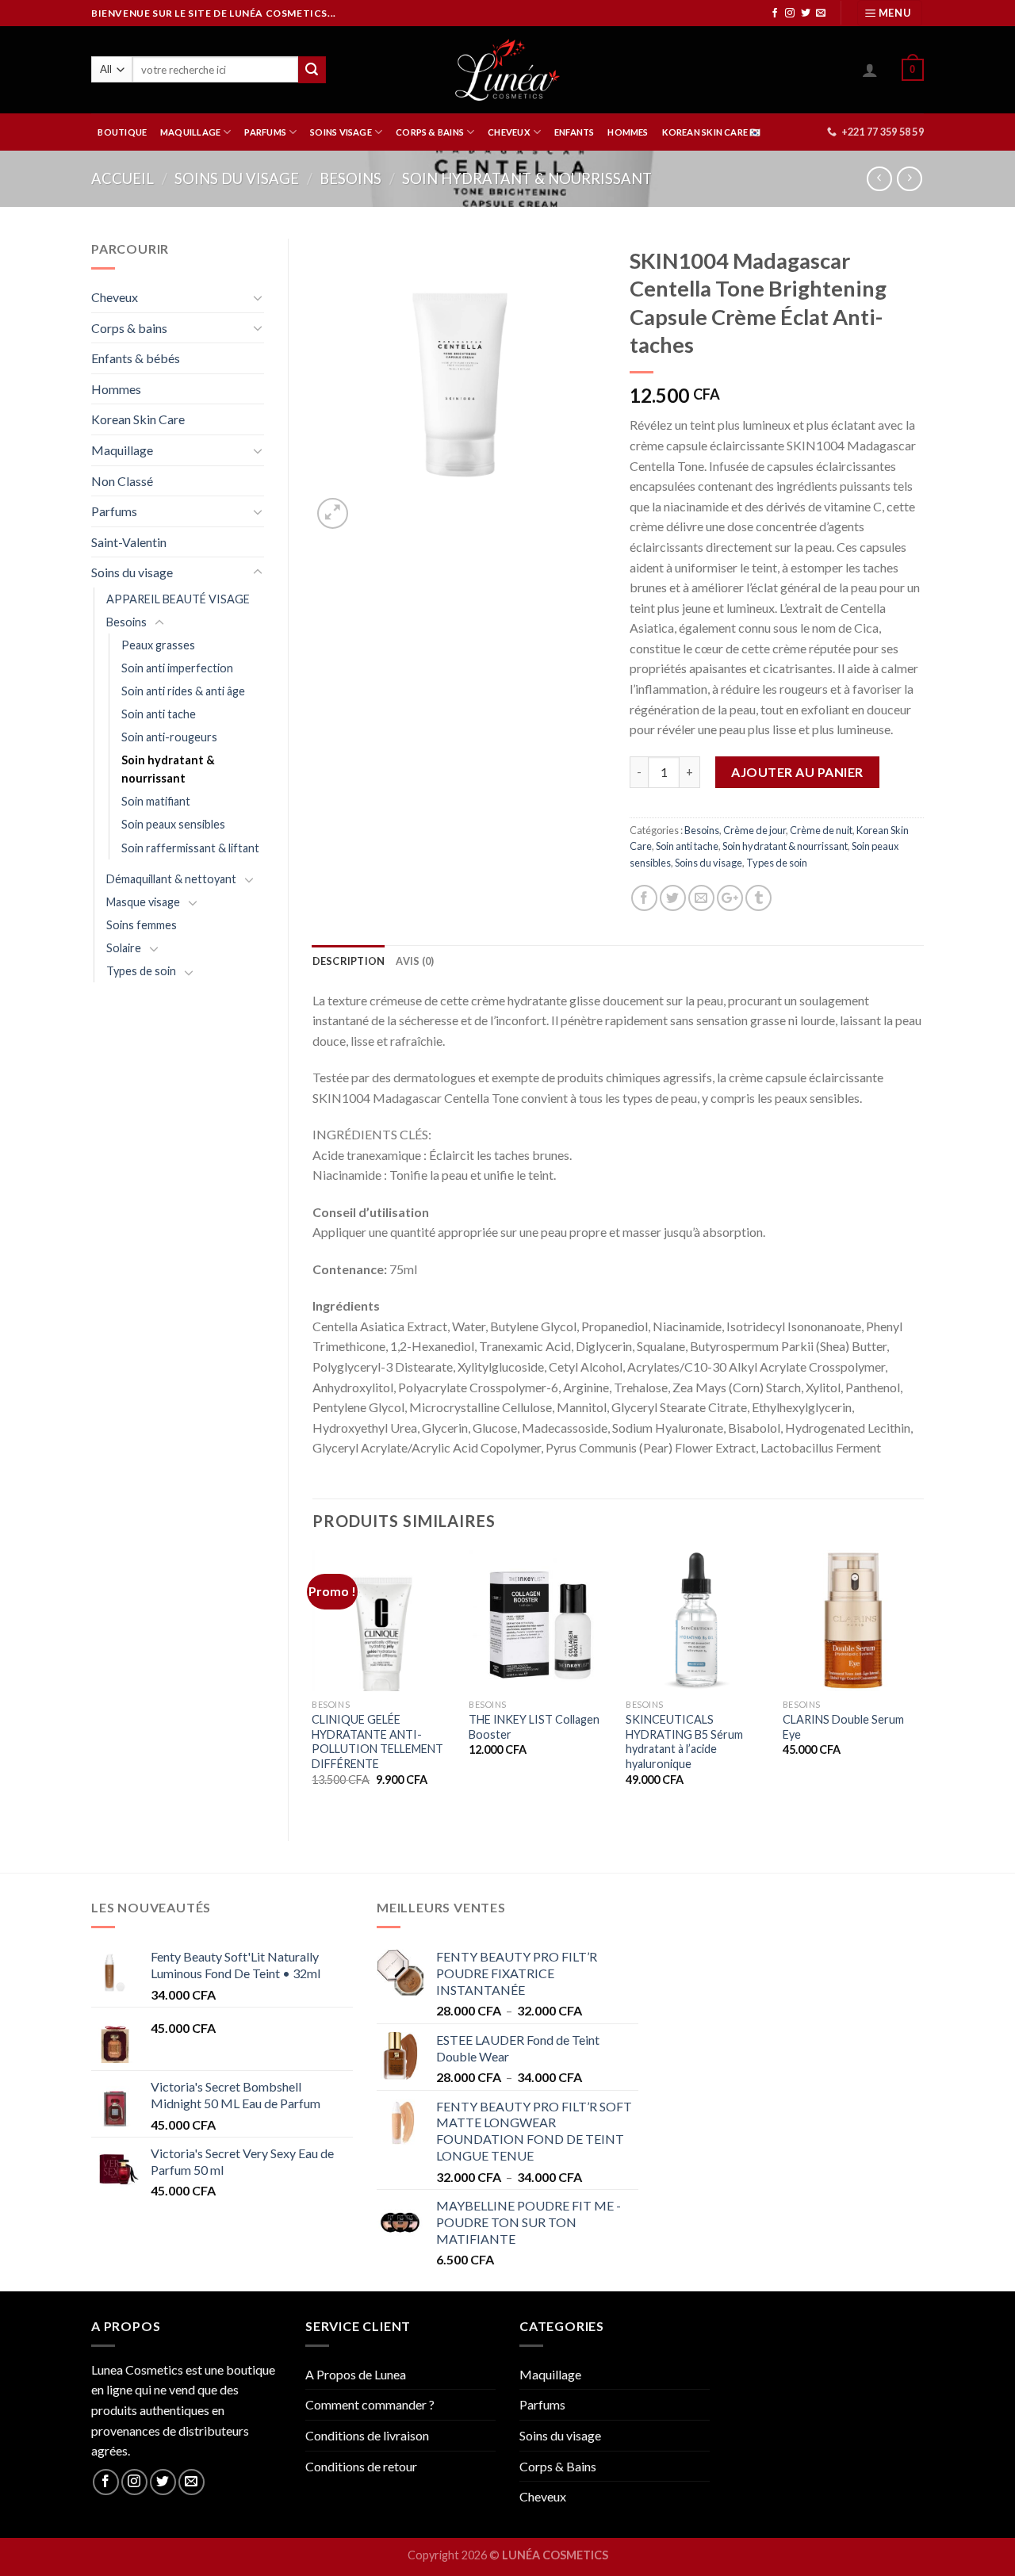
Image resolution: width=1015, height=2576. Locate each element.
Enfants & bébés (136, 358)
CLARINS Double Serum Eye (843, 1727)
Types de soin (141, 971)
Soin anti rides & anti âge (183, 691)
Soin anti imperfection (177, 668)
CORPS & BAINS (430, 132)
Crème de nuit (821, 830)
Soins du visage (237, 178)
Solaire (124, 948)
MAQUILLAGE (190, 132)
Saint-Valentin (129, 542)
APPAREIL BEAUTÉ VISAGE (178, 599)
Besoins (350, 178)
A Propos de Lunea (356, 2374)
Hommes (116, 389)
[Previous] (313, 1682)
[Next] (923, 1682)
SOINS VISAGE (341, 132)
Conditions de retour (361, 2466)
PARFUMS (265, 132)
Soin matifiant (156, 801)
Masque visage (143, 902)
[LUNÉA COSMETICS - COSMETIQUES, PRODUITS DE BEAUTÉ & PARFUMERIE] (508, 70)
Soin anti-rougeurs (169, 737)
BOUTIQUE (122, 132)
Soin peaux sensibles (173, 824)
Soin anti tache (159, 714)
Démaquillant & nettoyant (171, 879)
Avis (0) (415, 961)
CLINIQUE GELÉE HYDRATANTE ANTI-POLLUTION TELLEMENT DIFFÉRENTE (377, 1742)
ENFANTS (575, 132)
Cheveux (115, 297)
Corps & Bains (558, 2466)
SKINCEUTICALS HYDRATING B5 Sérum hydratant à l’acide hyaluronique (684, 1742)
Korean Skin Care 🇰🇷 (712, 132)
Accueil (123, 178)
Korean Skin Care (138, 419)
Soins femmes (142, 925)
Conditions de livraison (367, 2435)
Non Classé (122, 481)
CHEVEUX (509, 132)
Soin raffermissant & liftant (190, 848)
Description (349, 961)
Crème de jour (755, 830)
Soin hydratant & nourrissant (527, 178)
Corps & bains (129, 328)
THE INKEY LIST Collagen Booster (534, 1727)
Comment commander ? (370, 2404)
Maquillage (122, 450)
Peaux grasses (158, 645)
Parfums (114, 511)
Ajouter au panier (797, 772)
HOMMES (628, 132)
